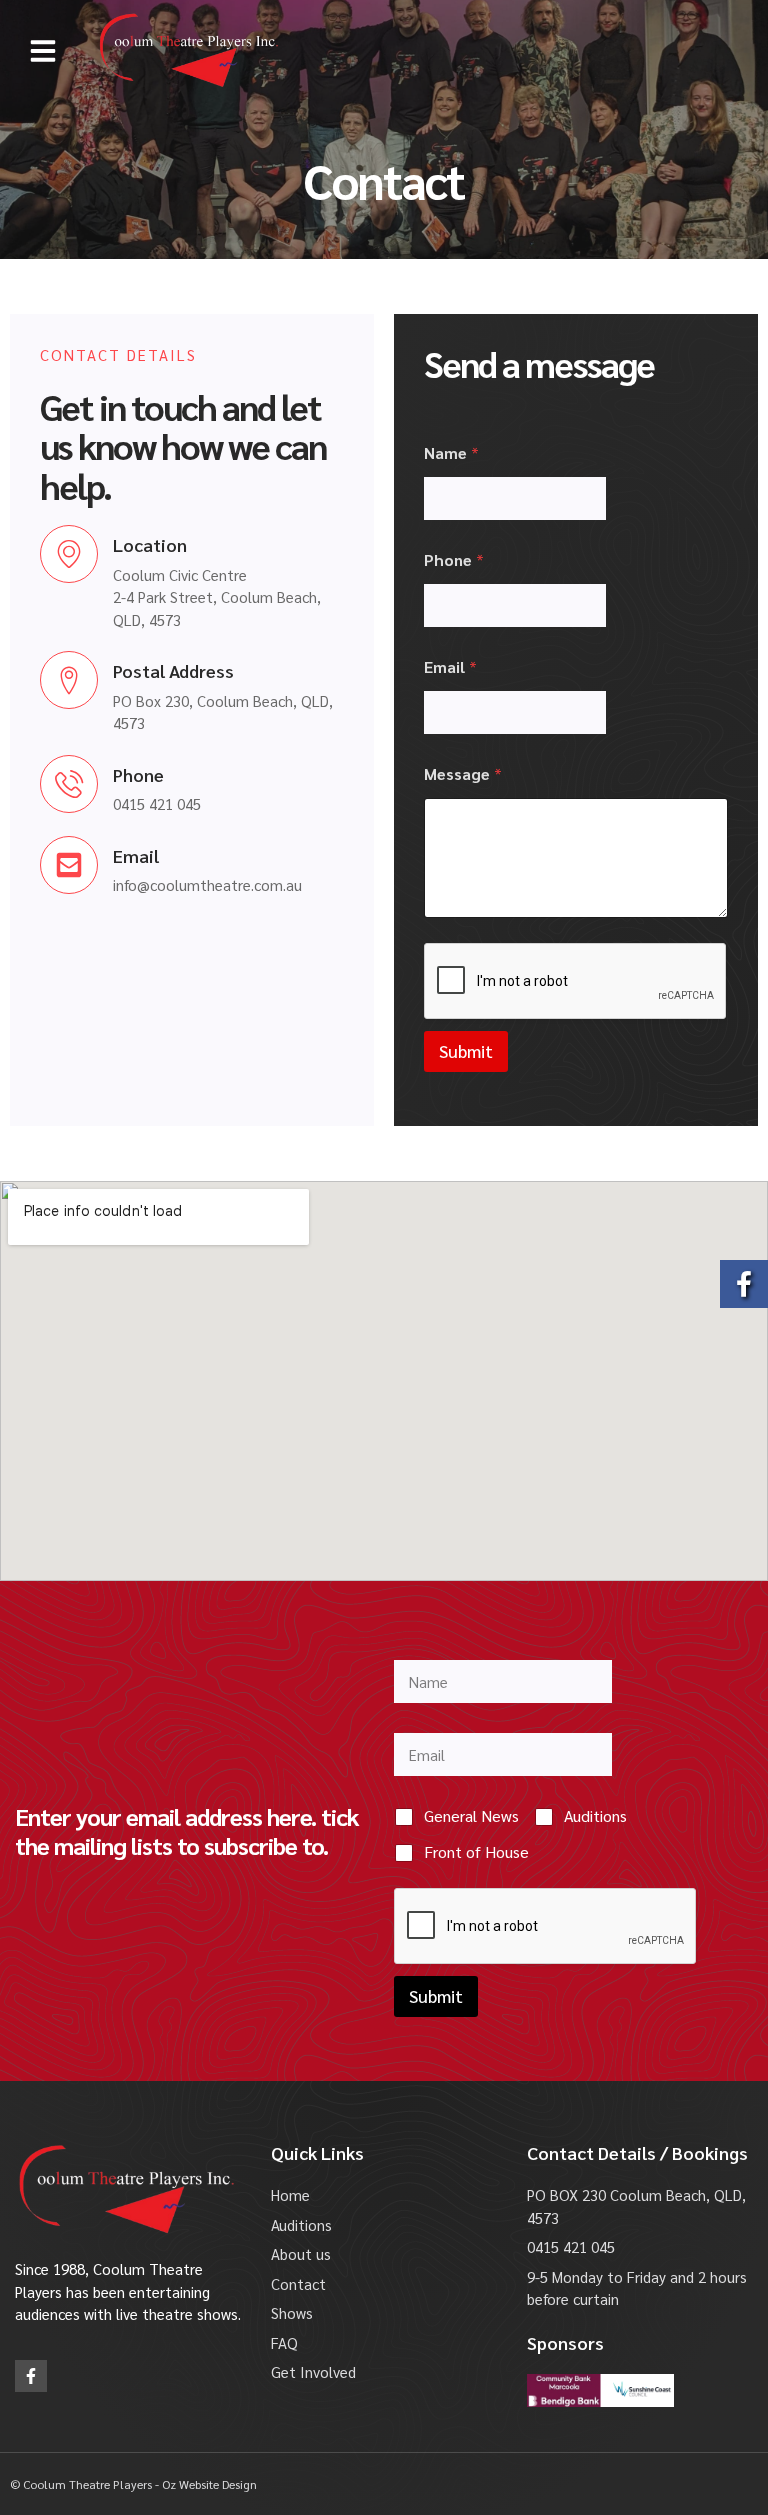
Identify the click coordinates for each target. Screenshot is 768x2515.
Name (451, 452)
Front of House (476, 1852)
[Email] (69, 865)
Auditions (595, 1816)
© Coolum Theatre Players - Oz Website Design (133, 2484)
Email (136, 855)
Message (463, 773)
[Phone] (69, 784)
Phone (138, 774)
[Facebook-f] (31, 2376)
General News (471, 1816)
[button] (43, 51)
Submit (466, 1051)
